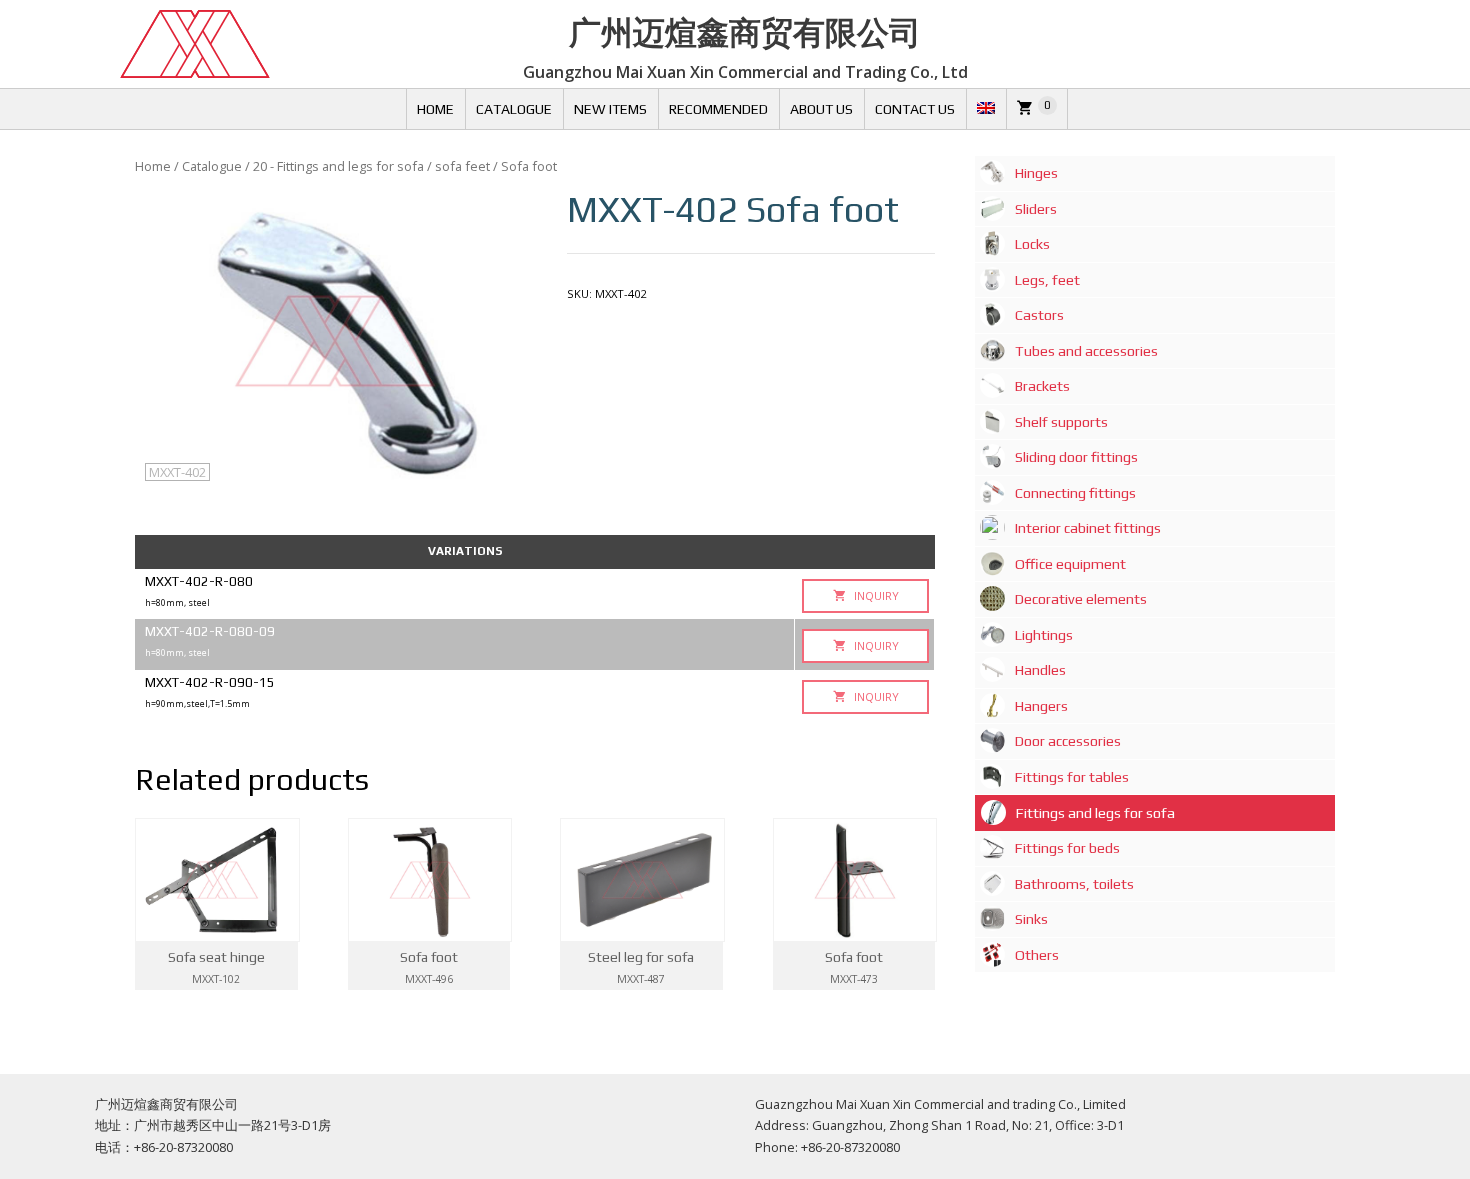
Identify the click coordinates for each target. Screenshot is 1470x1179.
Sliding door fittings (1076, 457)
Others (1037, 955)
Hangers (1041, 706)
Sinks (1031, 919)
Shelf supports (1061, 422)
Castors (1039, 315)
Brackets (1042, 386)
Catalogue (514, 109)
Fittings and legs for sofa (1095, 813)
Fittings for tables (1072, 777)
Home (435, 109)
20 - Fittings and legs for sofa (338, 166)
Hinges (1036, 173)
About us (821, 109)
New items (610, 109)
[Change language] (986, 109)
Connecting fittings (1075, 493)
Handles (1040, 670)
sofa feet (462, 166)
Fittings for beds (1067, 848)
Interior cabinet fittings (1088, 528)
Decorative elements (1081, 599)
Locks (1032, 244)
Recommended (718, 109)
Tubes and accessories (1086, 351)
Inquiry (875, 595)
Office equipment (1070, 564)
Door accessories (1068, 741)
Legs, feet (1047, 280)
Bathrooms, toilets (1074, 884)
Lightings (1044, 635)
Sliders (1036, 209)
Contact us (915, 109)
